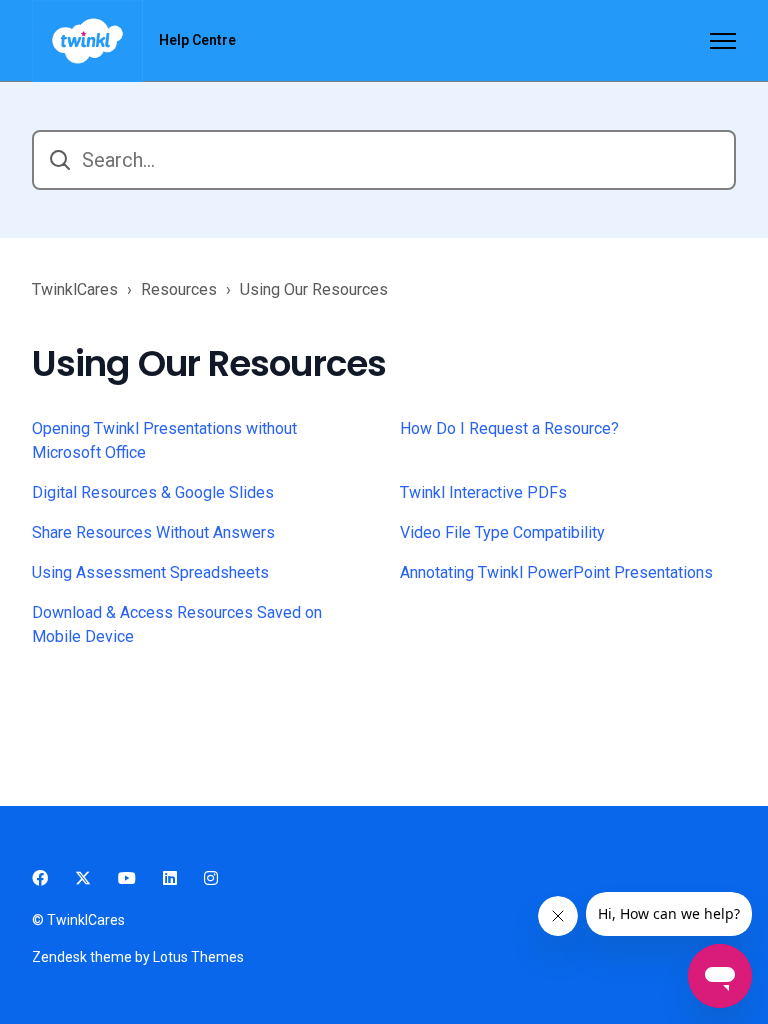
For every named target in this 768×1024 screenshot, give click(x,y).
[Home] (87, 41)
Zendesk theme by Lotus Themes (138, 957)
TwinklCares (75, 289)
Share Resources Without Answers (153, 532)
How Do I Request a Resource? (509, 428)
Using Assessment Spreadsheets (150, 572)
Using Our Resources (314, 289)
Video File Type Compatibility (502, 532)
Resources (179, 289)
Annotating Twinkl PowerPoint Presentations (556, 572)
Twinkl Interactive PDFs (483, 492)
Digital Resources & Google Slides (153, 492)
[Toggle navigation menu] (723, 41)
